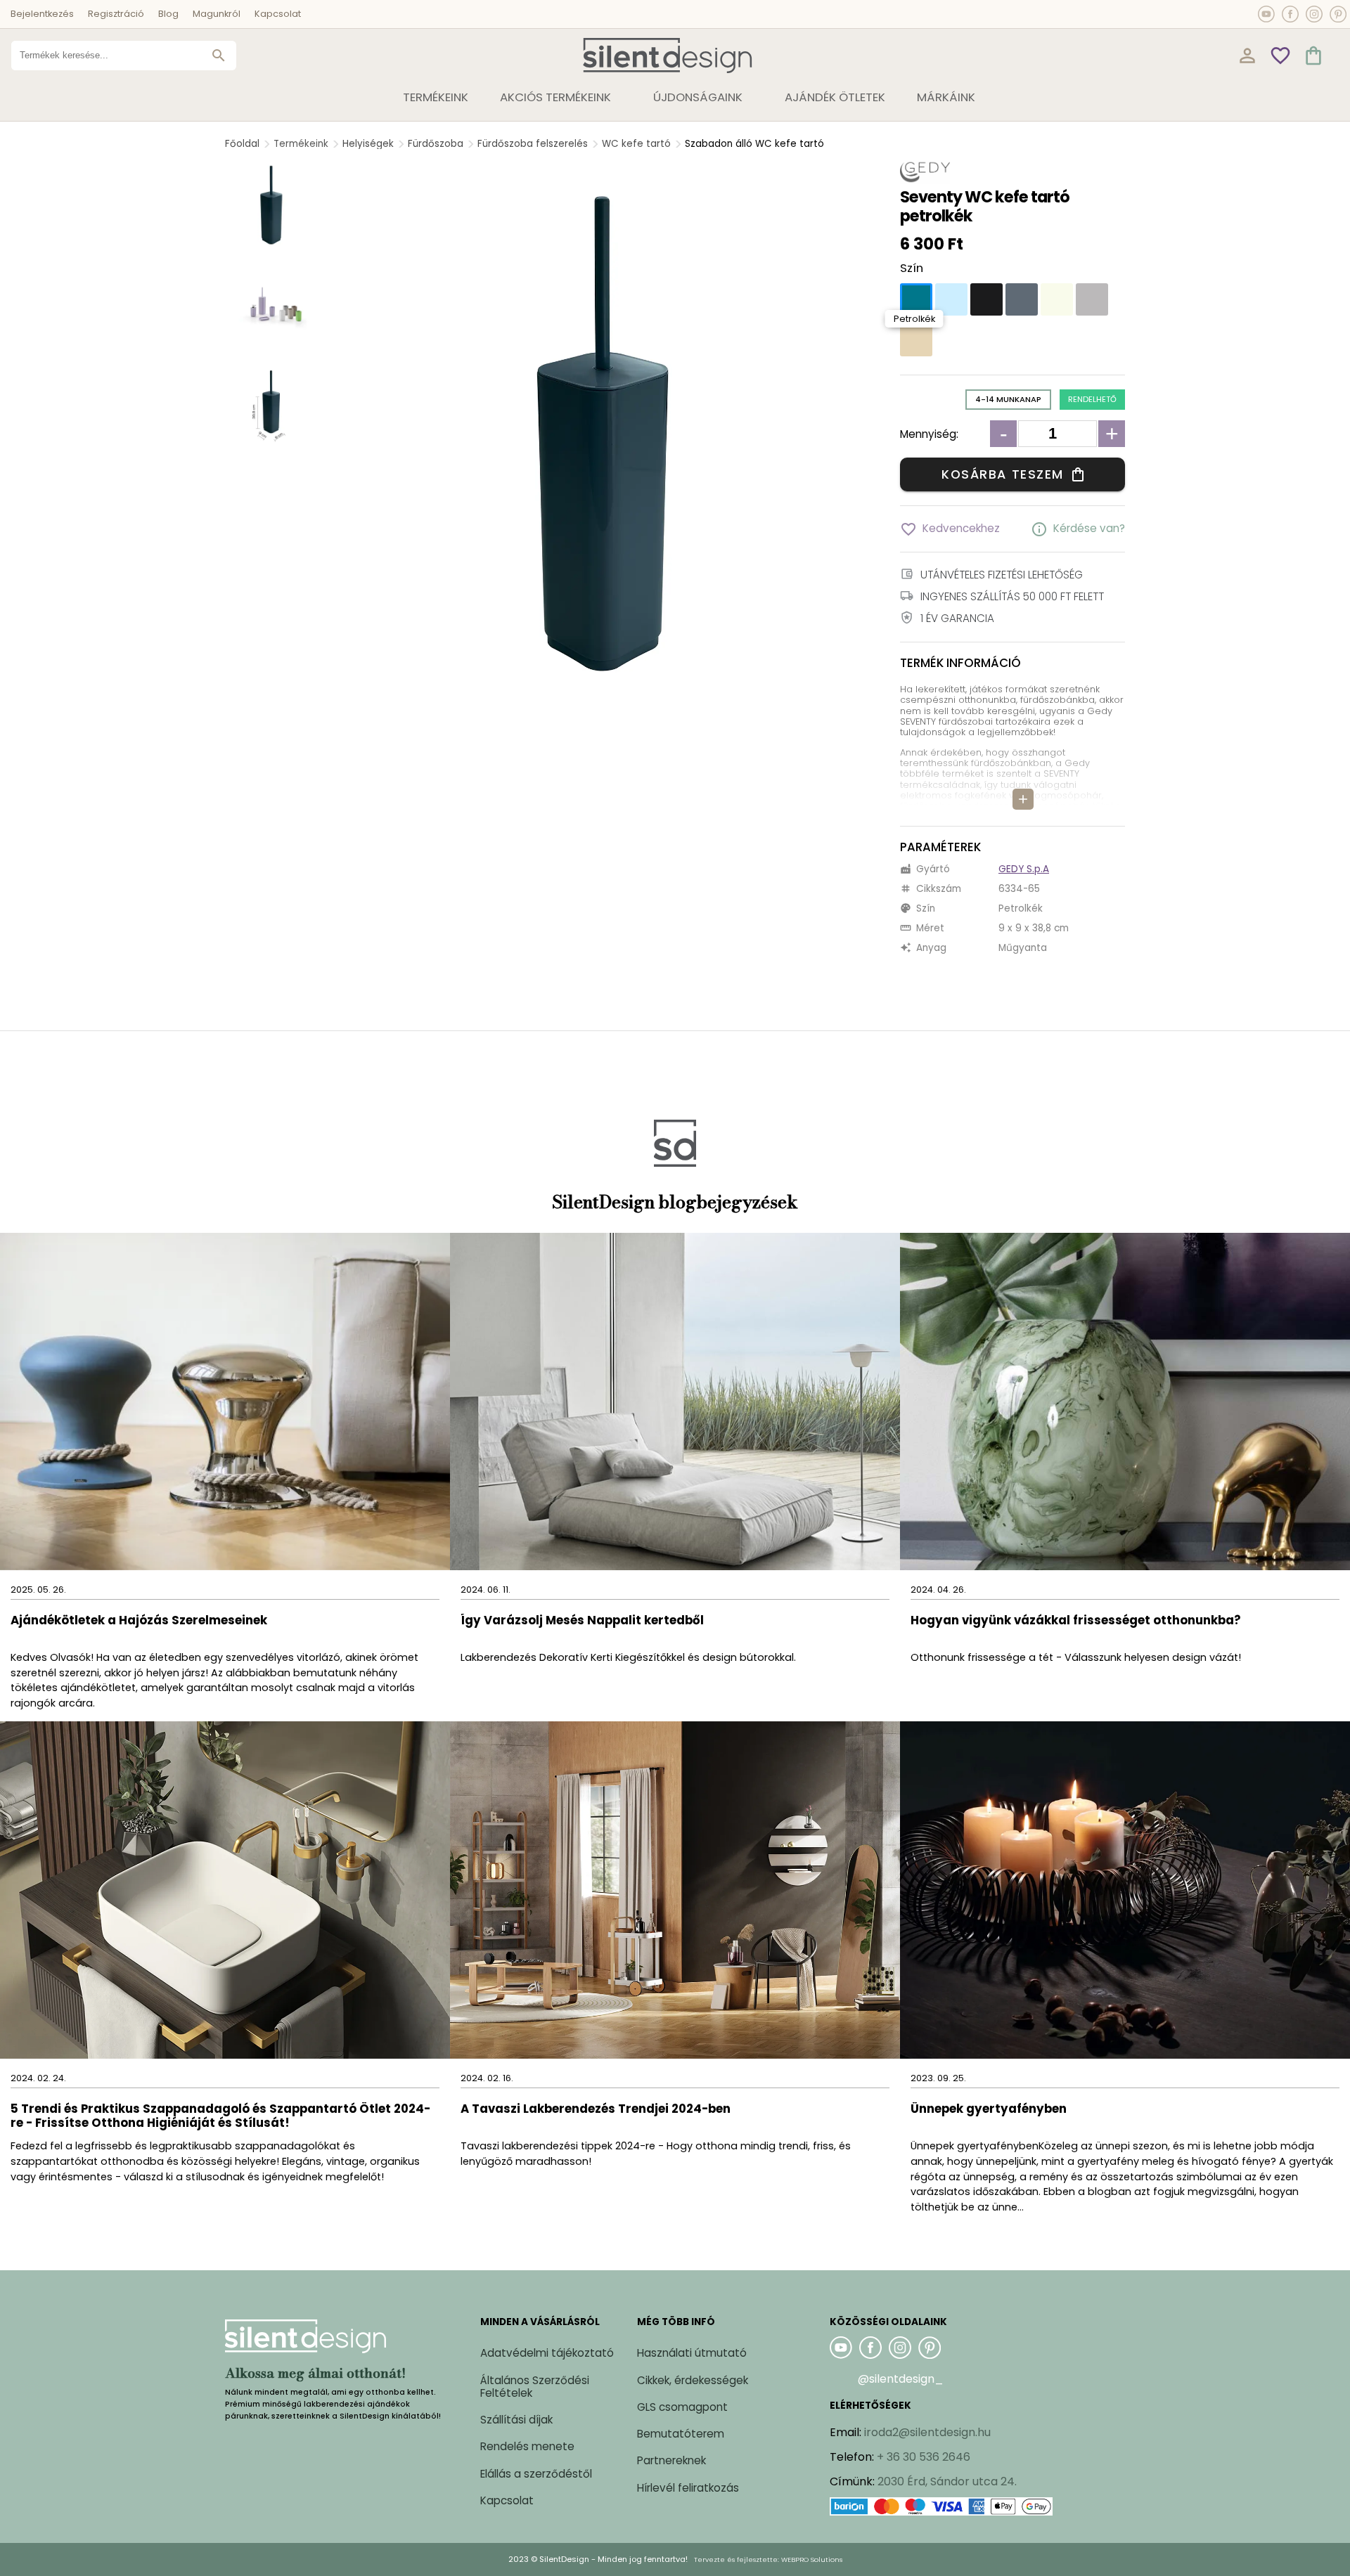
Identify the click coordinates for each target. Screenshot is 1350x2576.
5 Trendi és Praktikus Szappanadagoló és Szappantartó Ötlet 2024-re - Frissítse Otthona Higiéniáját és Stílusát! (220, 2117)
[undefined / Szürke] (1022, 299)
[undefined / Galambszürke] (1092, 299)
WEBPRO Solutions (812, 2559)
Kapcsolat (278, 14)
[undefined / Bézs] (916, 340)
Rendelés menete (527, 2446)
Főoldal (242, 144)
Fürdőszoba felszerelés (533, 144)
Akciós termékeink (555, 97)
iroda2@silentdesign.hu (927, 2432)
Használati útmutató (692, 2353)
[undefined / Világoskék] (951, 299)
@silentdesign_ (901, 2379)
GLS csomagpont (682, 2407)
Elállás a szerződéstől (536, 2474)
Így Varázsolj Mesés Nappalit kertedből (582, 1621)
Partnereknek (671, 2460)
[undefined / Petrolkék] (916, 299)
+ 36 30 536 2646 (924, 2457)
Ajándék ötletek (835, 97)
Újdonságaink (698, 97)
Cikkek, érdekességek (693, 2380)
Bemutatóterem (681, 2434)
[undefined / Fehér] (1057, 299)
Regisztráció (116, 14)
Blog (168, 14)
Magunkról (217, 14)
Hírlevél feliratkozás (688, 2488)
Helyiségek (368, 144)
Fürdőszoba (436, 144)
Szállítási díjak (516, 2420)
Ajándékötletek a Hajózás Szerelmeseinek (139, 1621)
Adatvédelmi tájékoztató (547, 2353)
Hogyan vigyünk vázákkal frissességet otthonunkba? (1077, 1621)
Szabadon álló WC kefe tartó (754, 144)
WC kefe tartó (636, 144)
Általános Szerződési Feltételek (535, 2387)
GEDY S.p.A (1024, 869)
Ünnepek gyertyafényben (989, 2110)
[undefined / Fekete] (986, 299)
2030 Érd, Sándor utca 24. (947, 2481)
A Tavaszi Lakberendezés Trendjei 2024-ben (596, 2110)
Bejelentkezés (42, 14)
